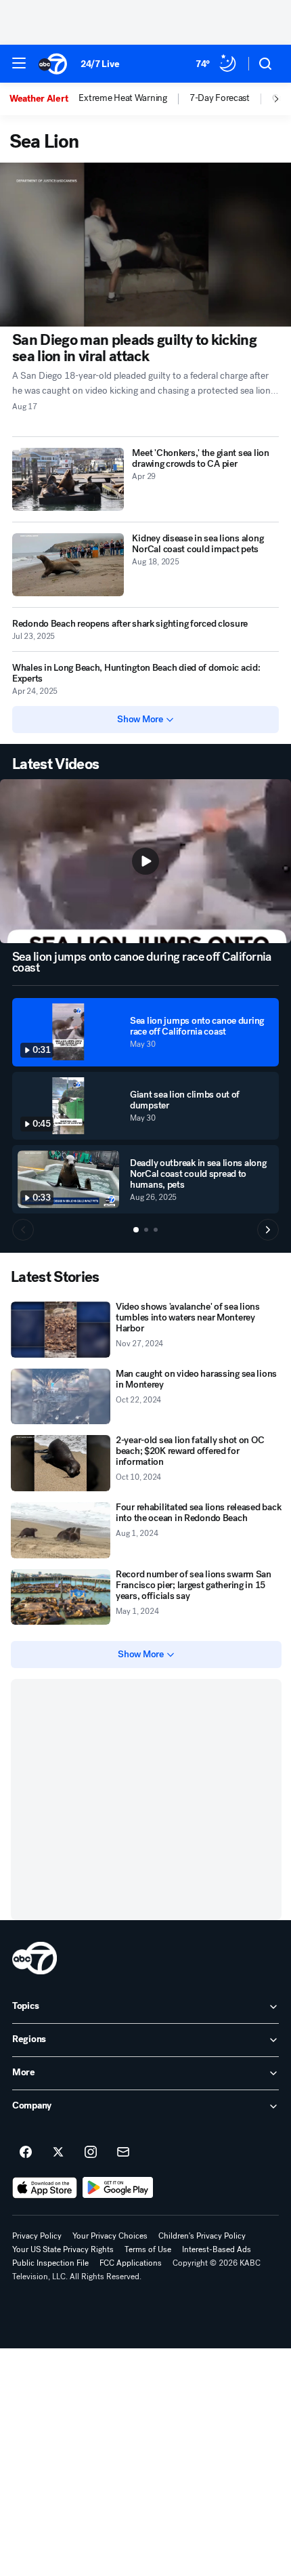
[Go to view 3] (156, 1230)
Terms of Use (148, 2249)
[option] (44, 99)
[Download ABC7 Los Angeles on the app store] (45, 2188)
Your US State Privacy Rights (63, 2249)
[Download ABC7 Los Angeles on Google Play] (118, 2188)
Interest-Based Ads (217, 2249)
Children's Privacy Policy (202, 2236)
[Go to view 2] (146, 1230)
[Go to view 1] (136, 1230)
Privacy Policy (37, 2236)
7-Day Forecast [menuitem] (220, 98)
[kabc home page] (35, 1958)
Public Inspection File (50, 2263)
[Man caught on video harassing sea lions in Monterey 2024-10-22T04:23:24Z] (61, 1397)
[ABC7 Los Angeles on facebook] (26, 2153)
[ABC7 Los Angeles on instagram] (91, 2153)
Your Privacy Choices (110, 2236)
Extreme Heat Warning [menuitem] (122, 98)
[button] (19, 63)
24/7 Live (100, 64)
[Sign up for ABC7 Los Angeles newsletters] (123, 2153)
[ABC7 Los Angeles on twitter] (58, 2153)
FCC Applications (131, 2263)
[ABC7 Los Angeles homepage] (53, 64)
